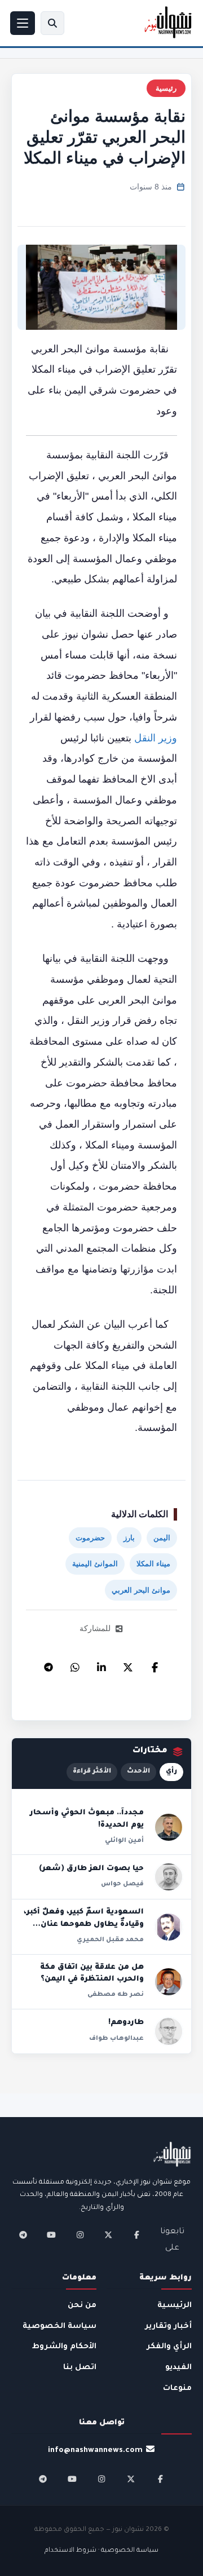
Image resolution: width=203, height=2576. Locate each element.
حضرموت (90, 1538)
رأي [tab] (171, 1772)
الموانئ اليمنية (95, 1564)
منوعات (177, 2389)
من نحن (82, 2306)
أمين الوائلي (124, 1841)
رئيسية (166, 88)
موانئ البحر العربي (141, 1590)
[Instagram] (80, 2235)
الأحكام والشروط (64, 2347)
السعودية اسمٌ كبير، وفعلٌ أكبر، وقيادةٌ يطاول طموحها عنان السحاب (84, 1925)
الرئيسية (175, 2306)
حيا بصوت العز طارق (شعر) (91, 1869)
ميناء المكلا (153, 1564)
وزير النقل (156, 738)
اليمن (162, 1538)
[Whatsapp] (75, 1664)
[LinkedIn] (101, 1664)
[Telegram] (48, 1664)
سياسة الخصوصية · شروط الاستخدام (101, 2551)
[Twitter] (128, 1664)
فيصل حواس (122, 1884)
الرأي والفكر (169, 2347)
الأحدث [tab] (138, 1772)
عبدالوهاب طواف (116, 2039)
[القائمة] (23, 23)
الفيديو (178, 2368)
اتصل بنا (80, 2368)
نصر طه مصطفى (116, 1995)
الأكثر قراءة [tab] (92, 1772)
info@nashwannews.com (95, 2451)
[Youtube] (51, 2235)
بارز (129, 1538)
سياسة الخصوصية (59, 2327)
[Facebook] (155, 1664)
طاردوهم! (126, 2023)
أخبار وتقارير (168, 2327)
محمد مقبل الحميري (110, 1940)
